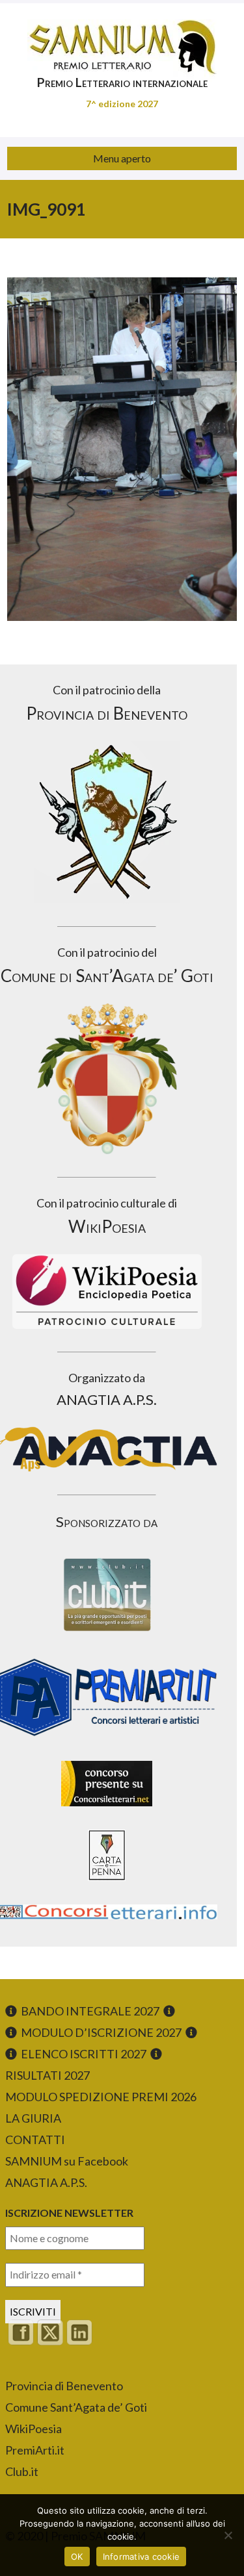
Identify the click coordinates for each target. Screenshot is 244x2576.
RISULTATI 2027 (47, 2075)
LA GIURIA (33, 2118)
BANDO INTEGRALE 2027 (90, 2011)
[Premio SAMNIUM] (122, 39)
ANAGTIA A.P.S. (46, 2182)
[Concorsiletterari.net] (107, 1809)
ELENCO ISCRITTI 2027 (84, 2054)
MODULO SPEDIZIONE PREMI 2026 (101, 2097)
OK (77, 2557)
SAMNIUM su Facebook (67, 2161)
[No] (228, 2535)
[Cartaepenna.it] (107, 1884)
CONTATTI (35, 2140)
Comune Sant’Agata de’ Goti (76, 2407)
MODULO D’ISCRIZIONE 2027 (101, 2032)
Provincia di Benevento (64, 2386)
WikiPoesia (34, 2429)
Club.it (22, 2471)
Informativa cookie (142, 2557)
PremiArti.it (35, 2450)
